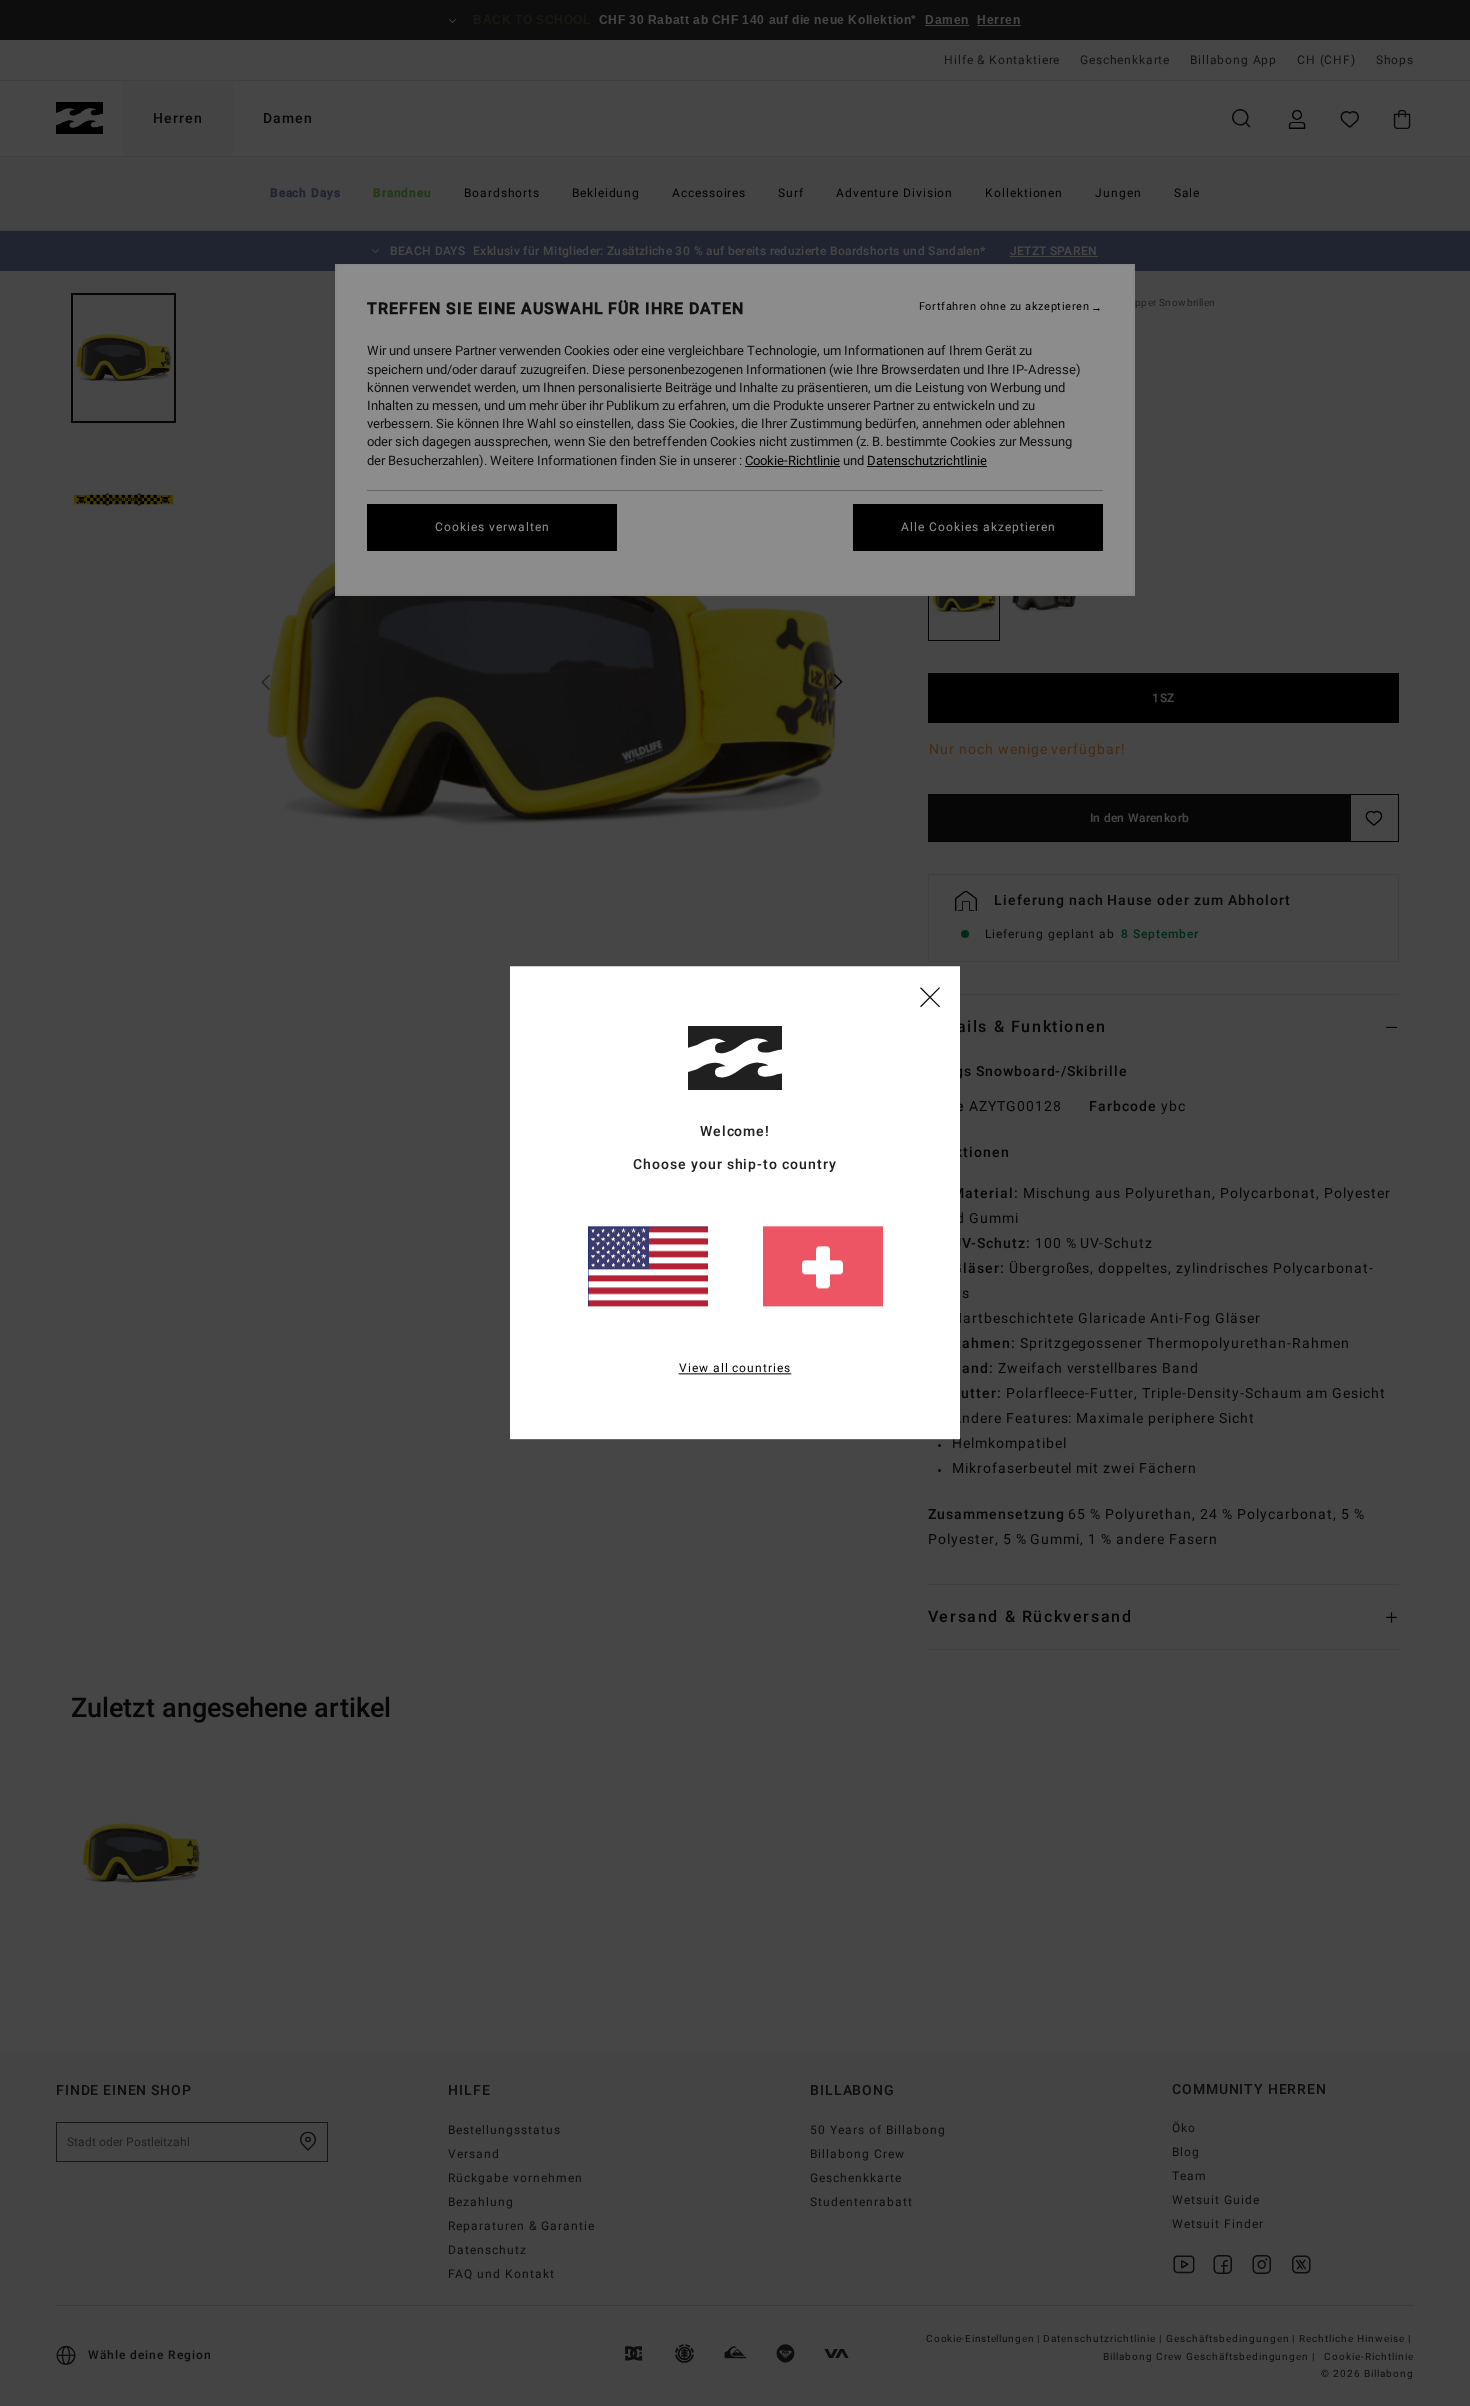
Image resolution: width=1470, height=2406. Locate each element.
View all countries (735, 1369)
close (930, 996)
